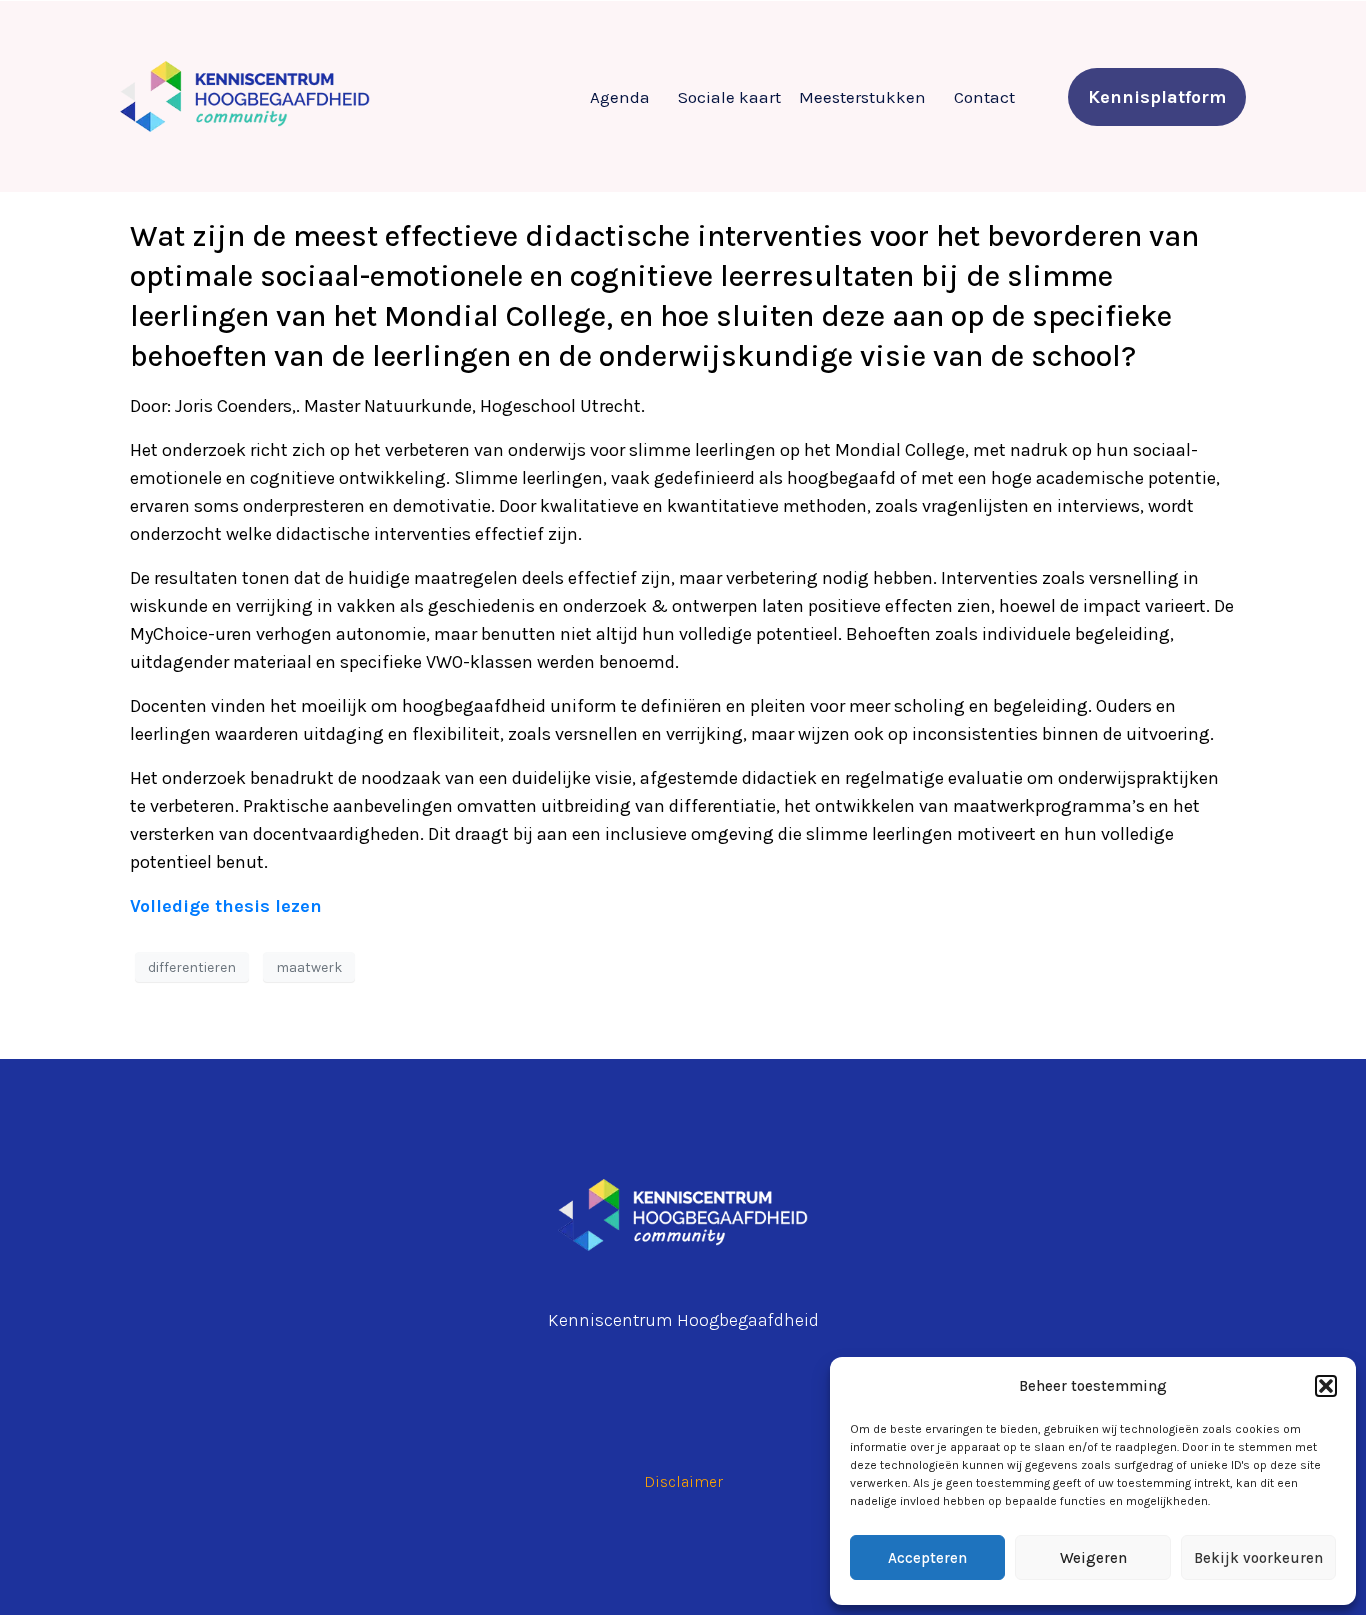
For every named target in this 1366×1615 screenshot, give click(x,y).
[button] (1326, 1386)
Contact (984, 97)
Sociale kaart (729, 97)
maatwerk (309, 967)
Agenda (620, 97)
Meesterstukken (862, 97)
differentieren (192, 967)
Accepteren (927, 1558)
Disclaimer (683, 1481)
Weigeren (1093, 1558)
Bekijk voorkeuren (1258, 1558)
